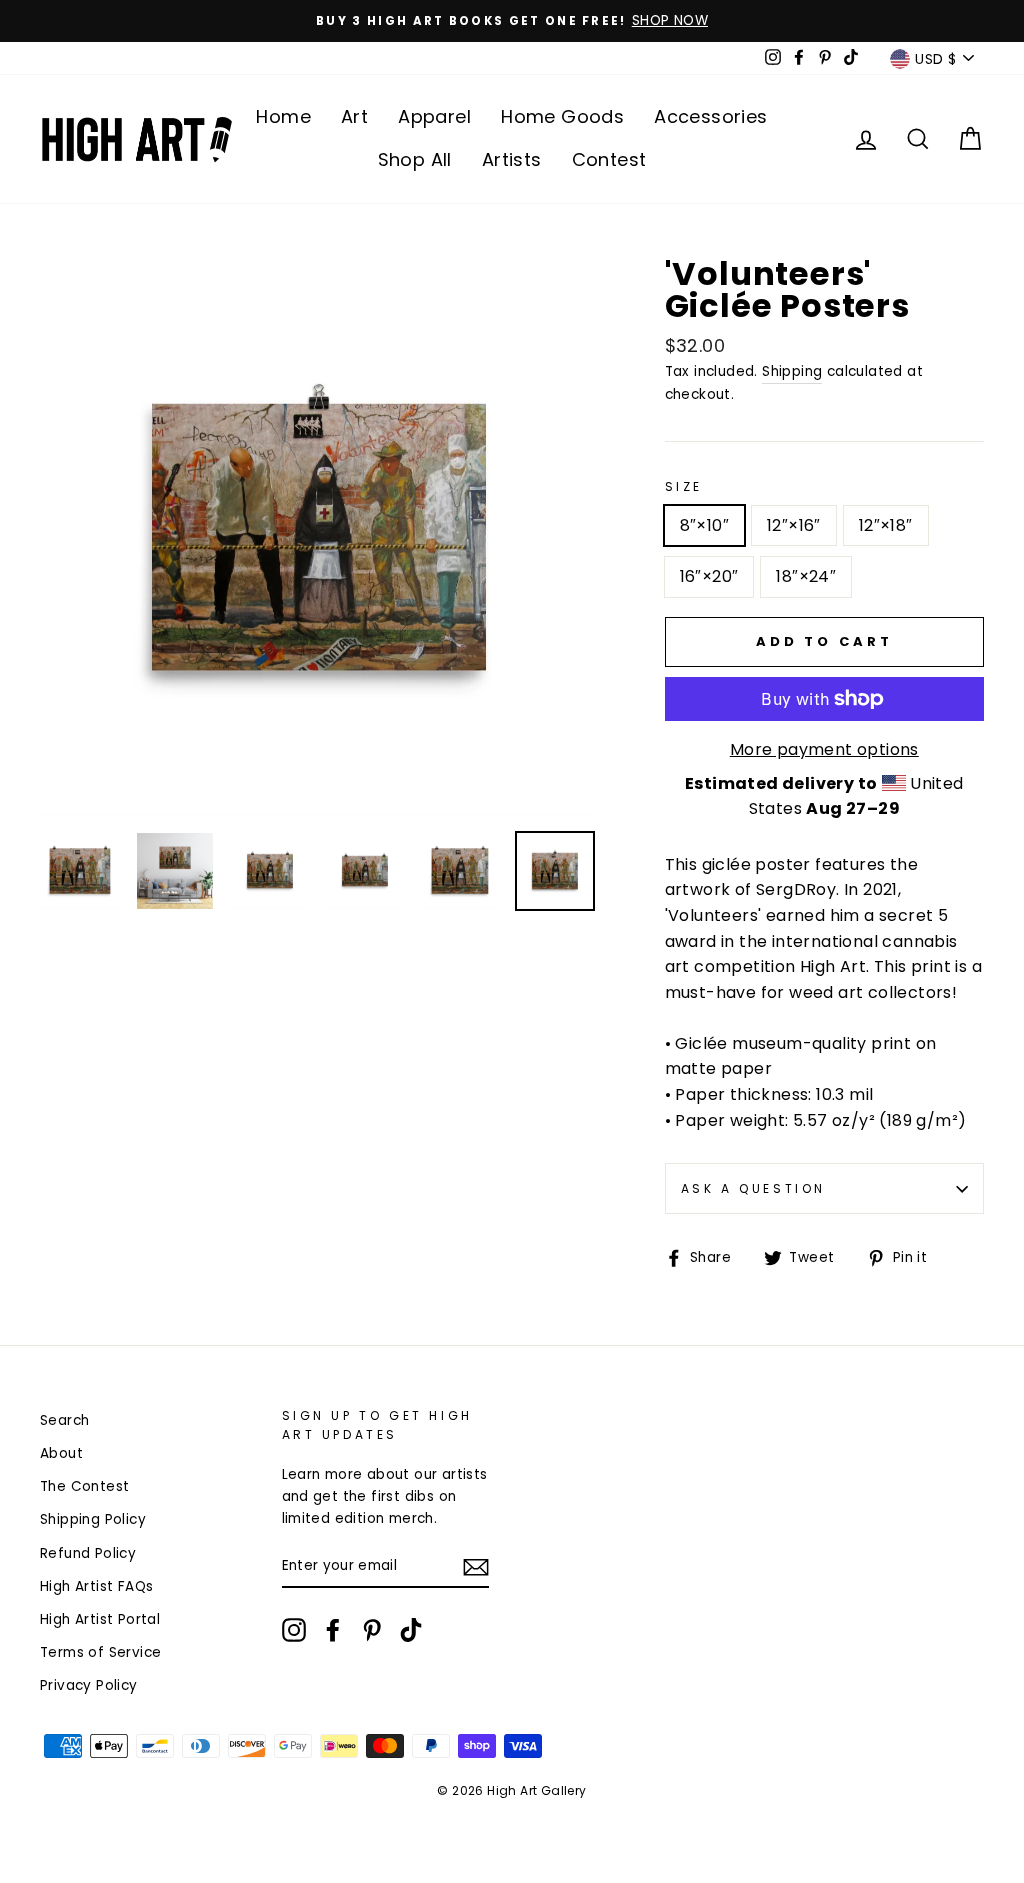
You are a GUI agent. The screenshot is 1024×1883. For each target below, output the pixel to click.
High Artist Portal (100, 1619)
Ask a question (753, 1188)
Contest (609, 159)
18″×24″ (806, 576)
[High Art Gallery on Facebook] (333, 1630)
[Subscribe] (476, 1567)
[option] (512, 21)
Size (684, 486)
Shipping (792, 371)
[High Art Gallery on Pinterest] (372, 1630)
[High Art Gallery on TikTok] (411, 1630)
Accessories (710, 116)
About (61, 1453)
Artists (512, 159)
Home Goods (562, 116)
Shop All (415, 159)
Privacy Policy (89, 1685)
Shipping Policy (93, 1519)
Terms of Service (100, 1652)
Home (283, 116)
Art (354, 116)
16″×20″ (709, 576)
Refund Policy (88, 1553)
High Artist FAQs (96, 1586)
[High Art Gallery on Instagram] (294, 1630)
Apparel (434, 116)
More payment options (824, 749)
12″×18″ (886, 525)
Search (64, 1420)
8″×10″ (704, 525)
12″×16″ (794, 525)
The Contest (84, 1486)
